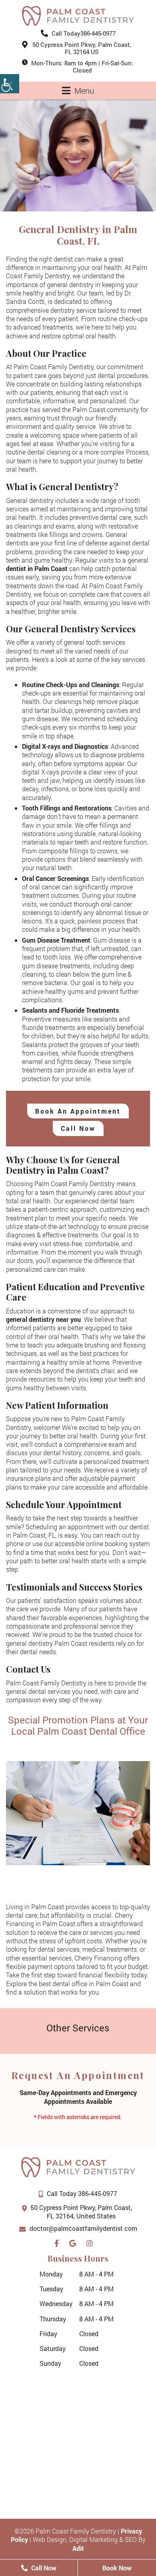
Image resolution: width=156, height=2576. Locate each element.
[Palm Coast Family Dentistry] (78, 16)
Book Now (117, 2568)
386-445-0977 (84, 33)
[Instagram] (92, 2242)
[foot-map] (78, 2435)
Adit (78, 2548)
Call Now (78, 1128)
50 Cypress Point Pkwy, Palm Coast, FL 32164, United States (81, 2212)
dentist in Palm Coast (37, 568)
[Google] (75, 2242)
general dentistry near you (43, 1319)
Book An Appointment (78, 1111)
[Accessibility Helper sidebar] (10, 84)
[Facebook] (59, 2242)
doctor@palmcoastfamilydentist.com (83, 2228)
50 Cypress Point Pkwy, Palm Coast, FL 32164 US (82, 48)
